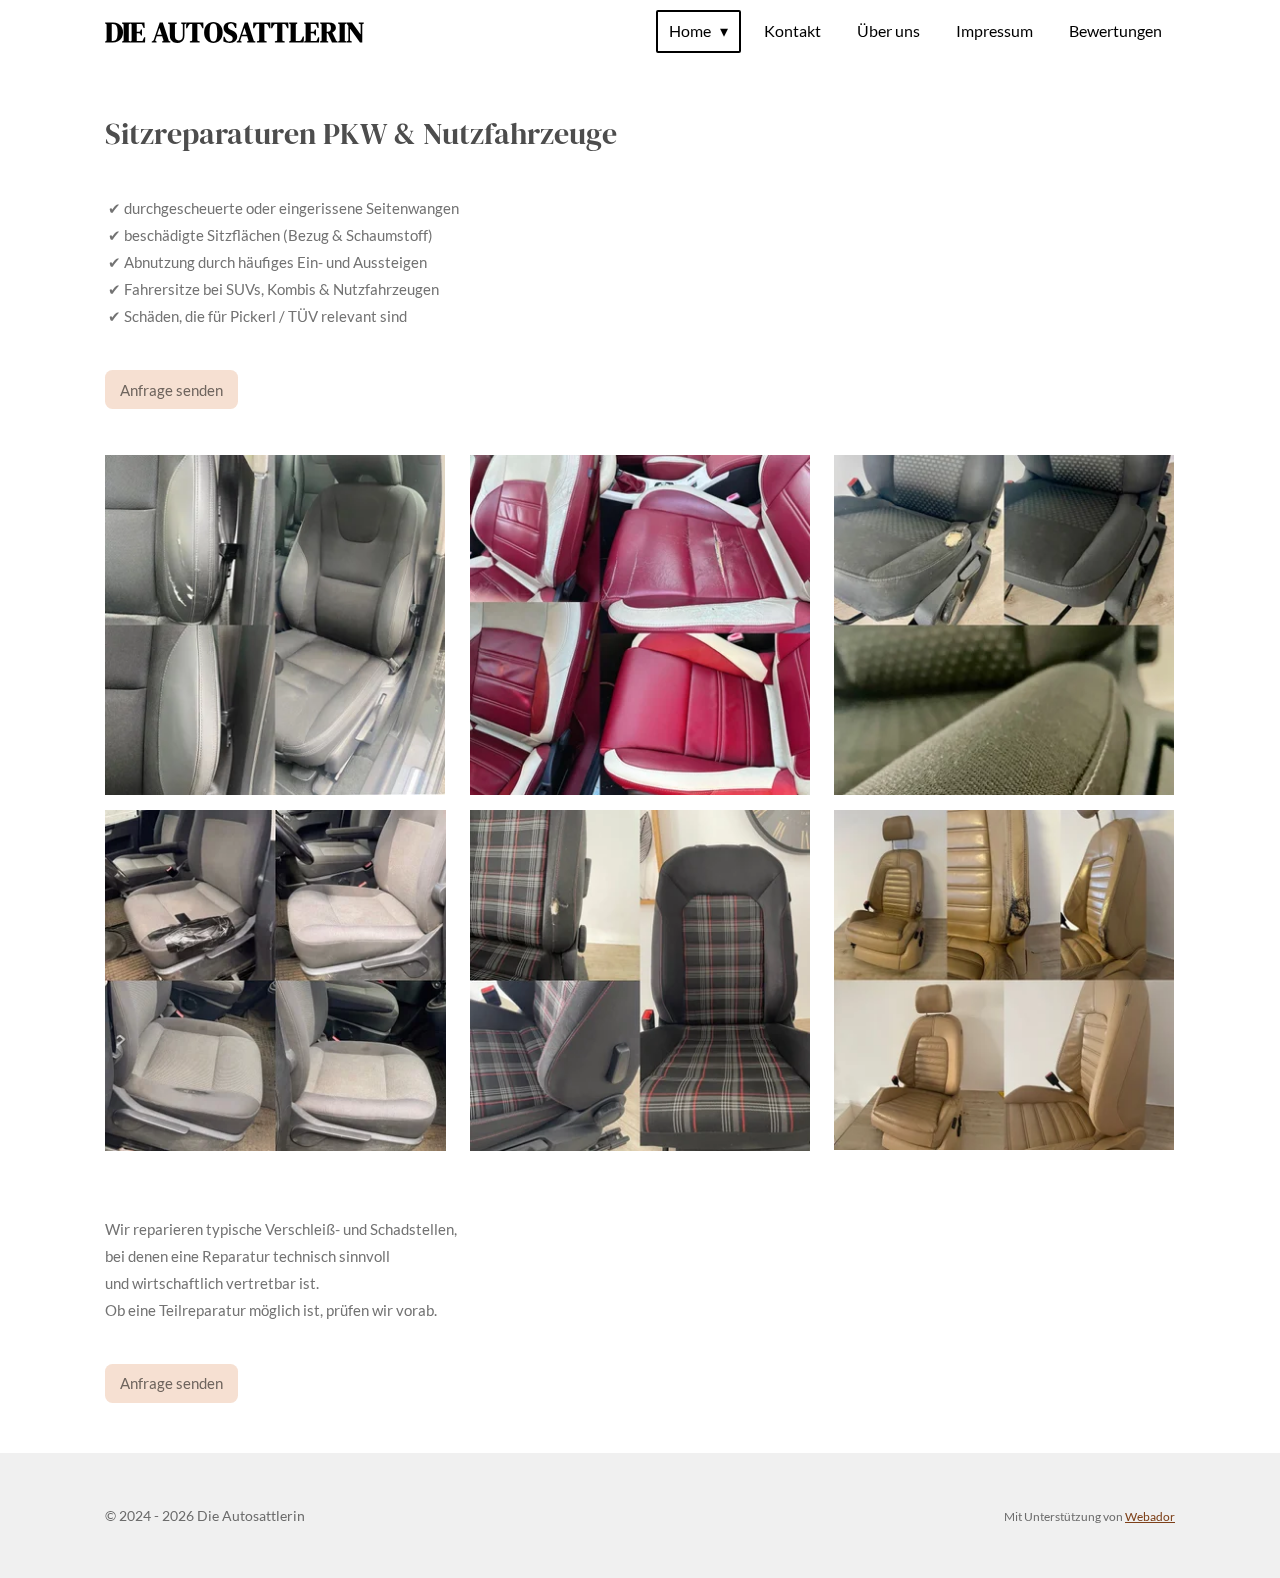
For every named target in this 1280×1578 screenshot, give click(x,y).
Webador (1150, 1516)
